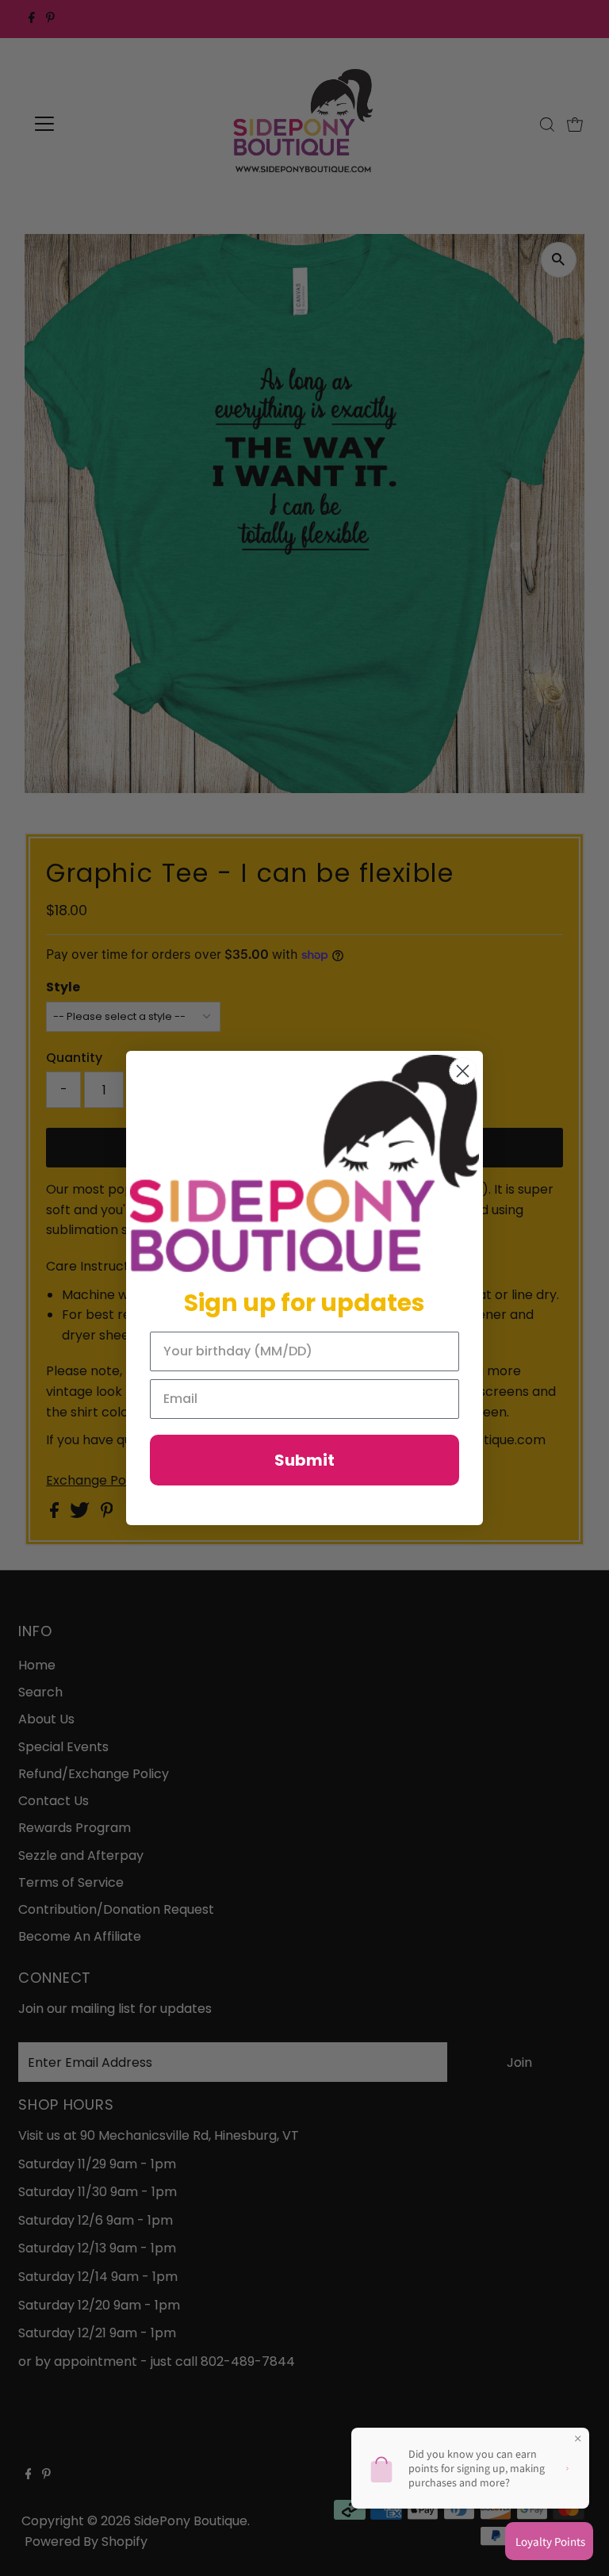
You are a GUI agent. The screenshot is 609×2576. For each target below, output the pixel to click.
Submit (304, 1460)
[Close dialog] (463, 1071)
